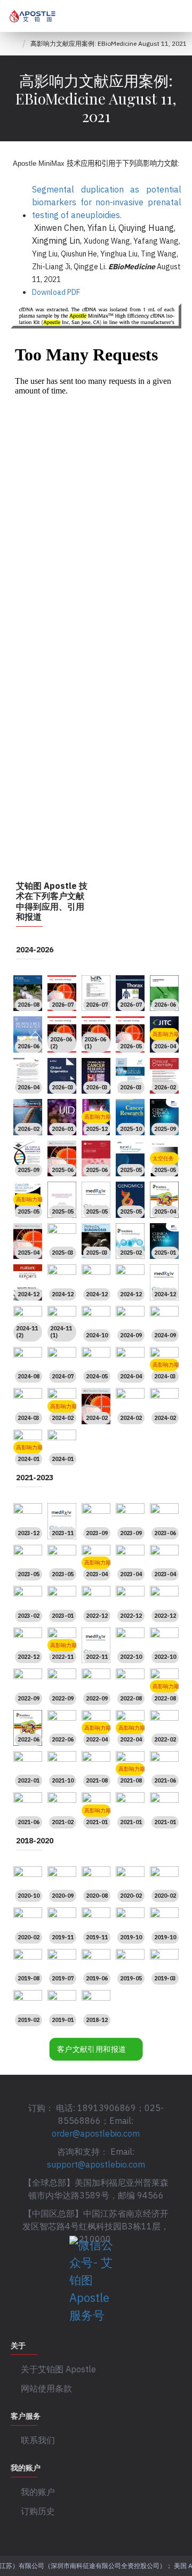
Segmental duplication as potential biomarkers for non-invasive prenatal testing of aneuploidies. (107, 202)
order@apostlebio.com (96, 2133)
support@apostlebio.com (96, 2164)
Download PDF (56, 292)
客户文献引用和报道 (92, 2049)
